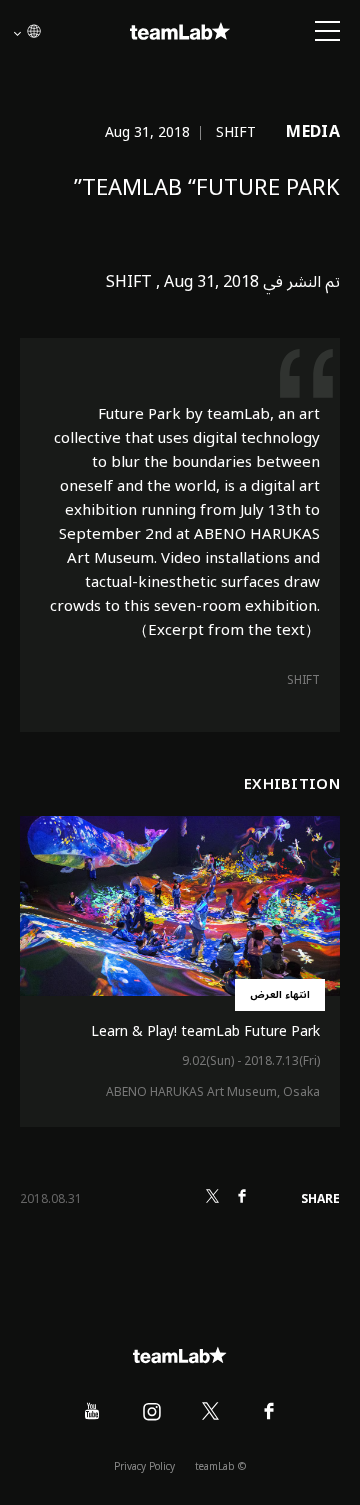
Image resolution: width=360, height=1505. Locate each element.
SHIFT (303, 680)
